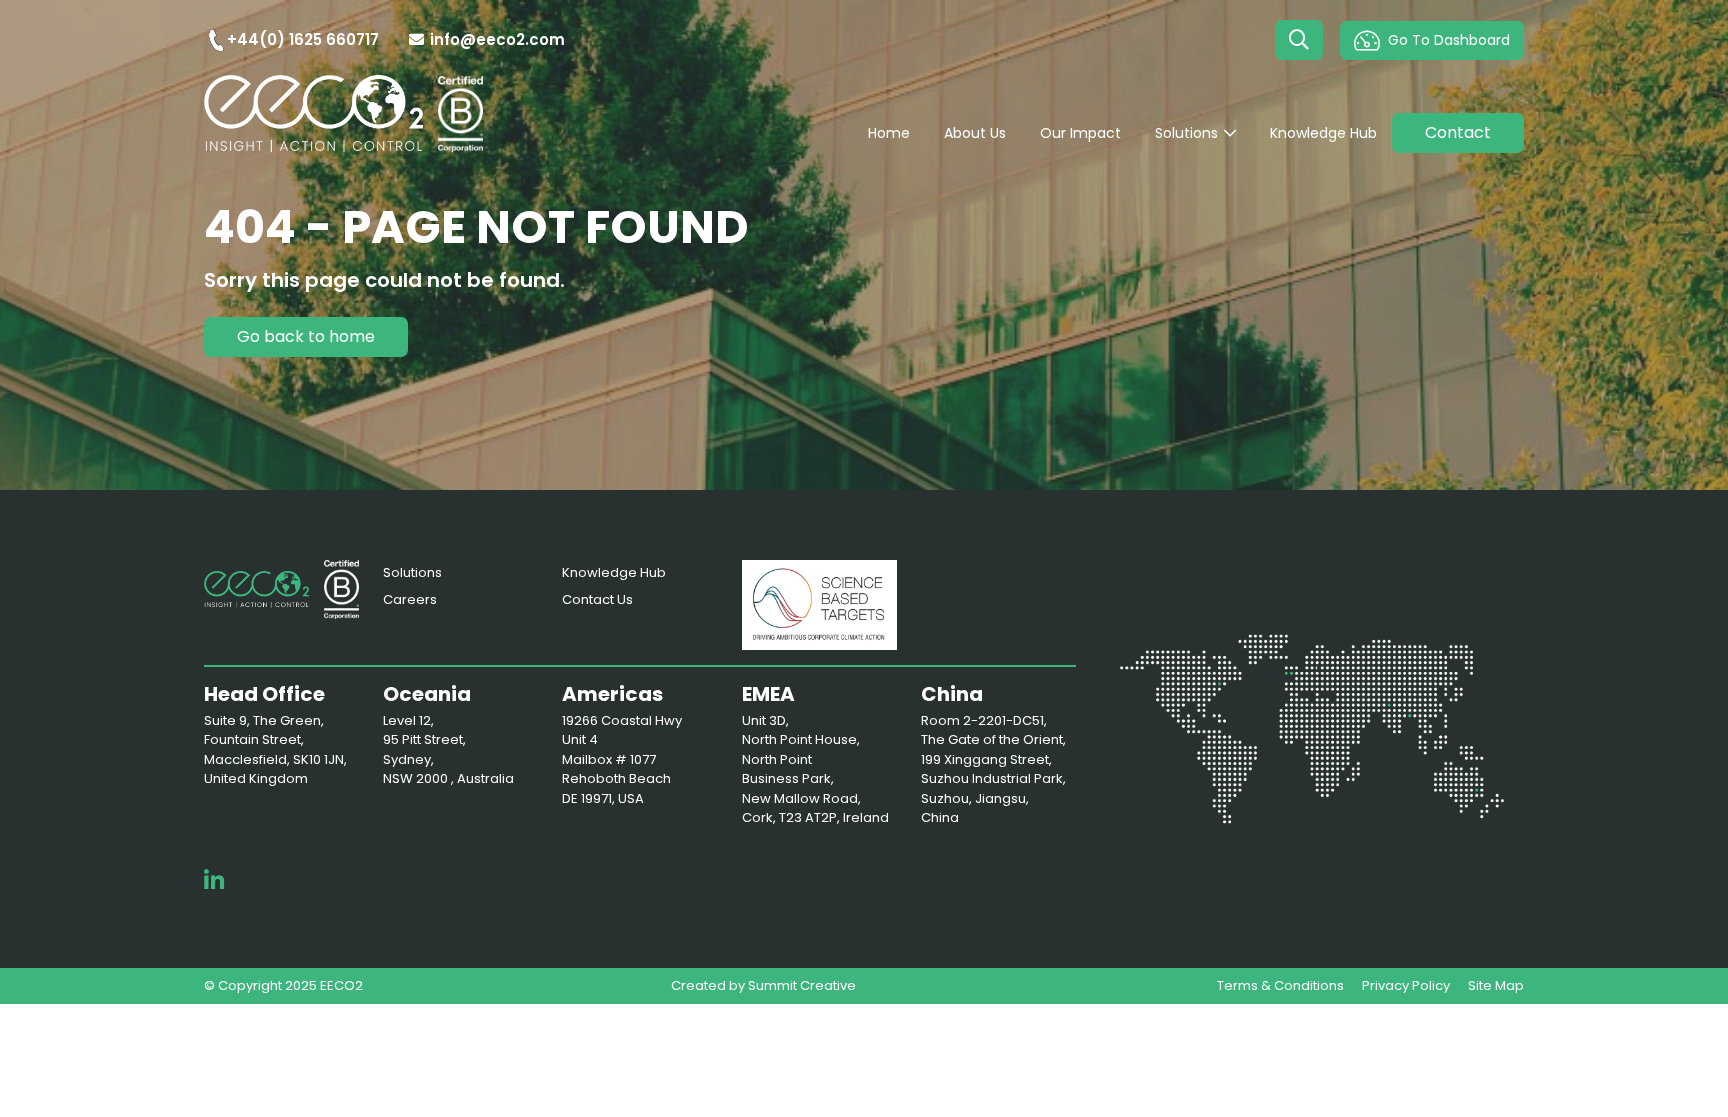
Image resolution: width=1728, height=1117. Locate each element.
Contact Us (597, 599)
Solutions (1186, 133)
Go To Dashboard (1449, 40)
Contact (1458, 132)
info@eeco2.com (497, 39)
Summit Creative (802, 985)
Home (889, 133)
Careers (410, 599)
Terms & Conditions (1280, 985)
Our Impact (1080, 133)
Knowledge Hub (1323, 133)
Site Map (1496, 985)
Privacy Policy (1406, 985)
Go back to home (306, 336)
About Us (975, 133)
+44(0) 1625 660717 (303, 39)
